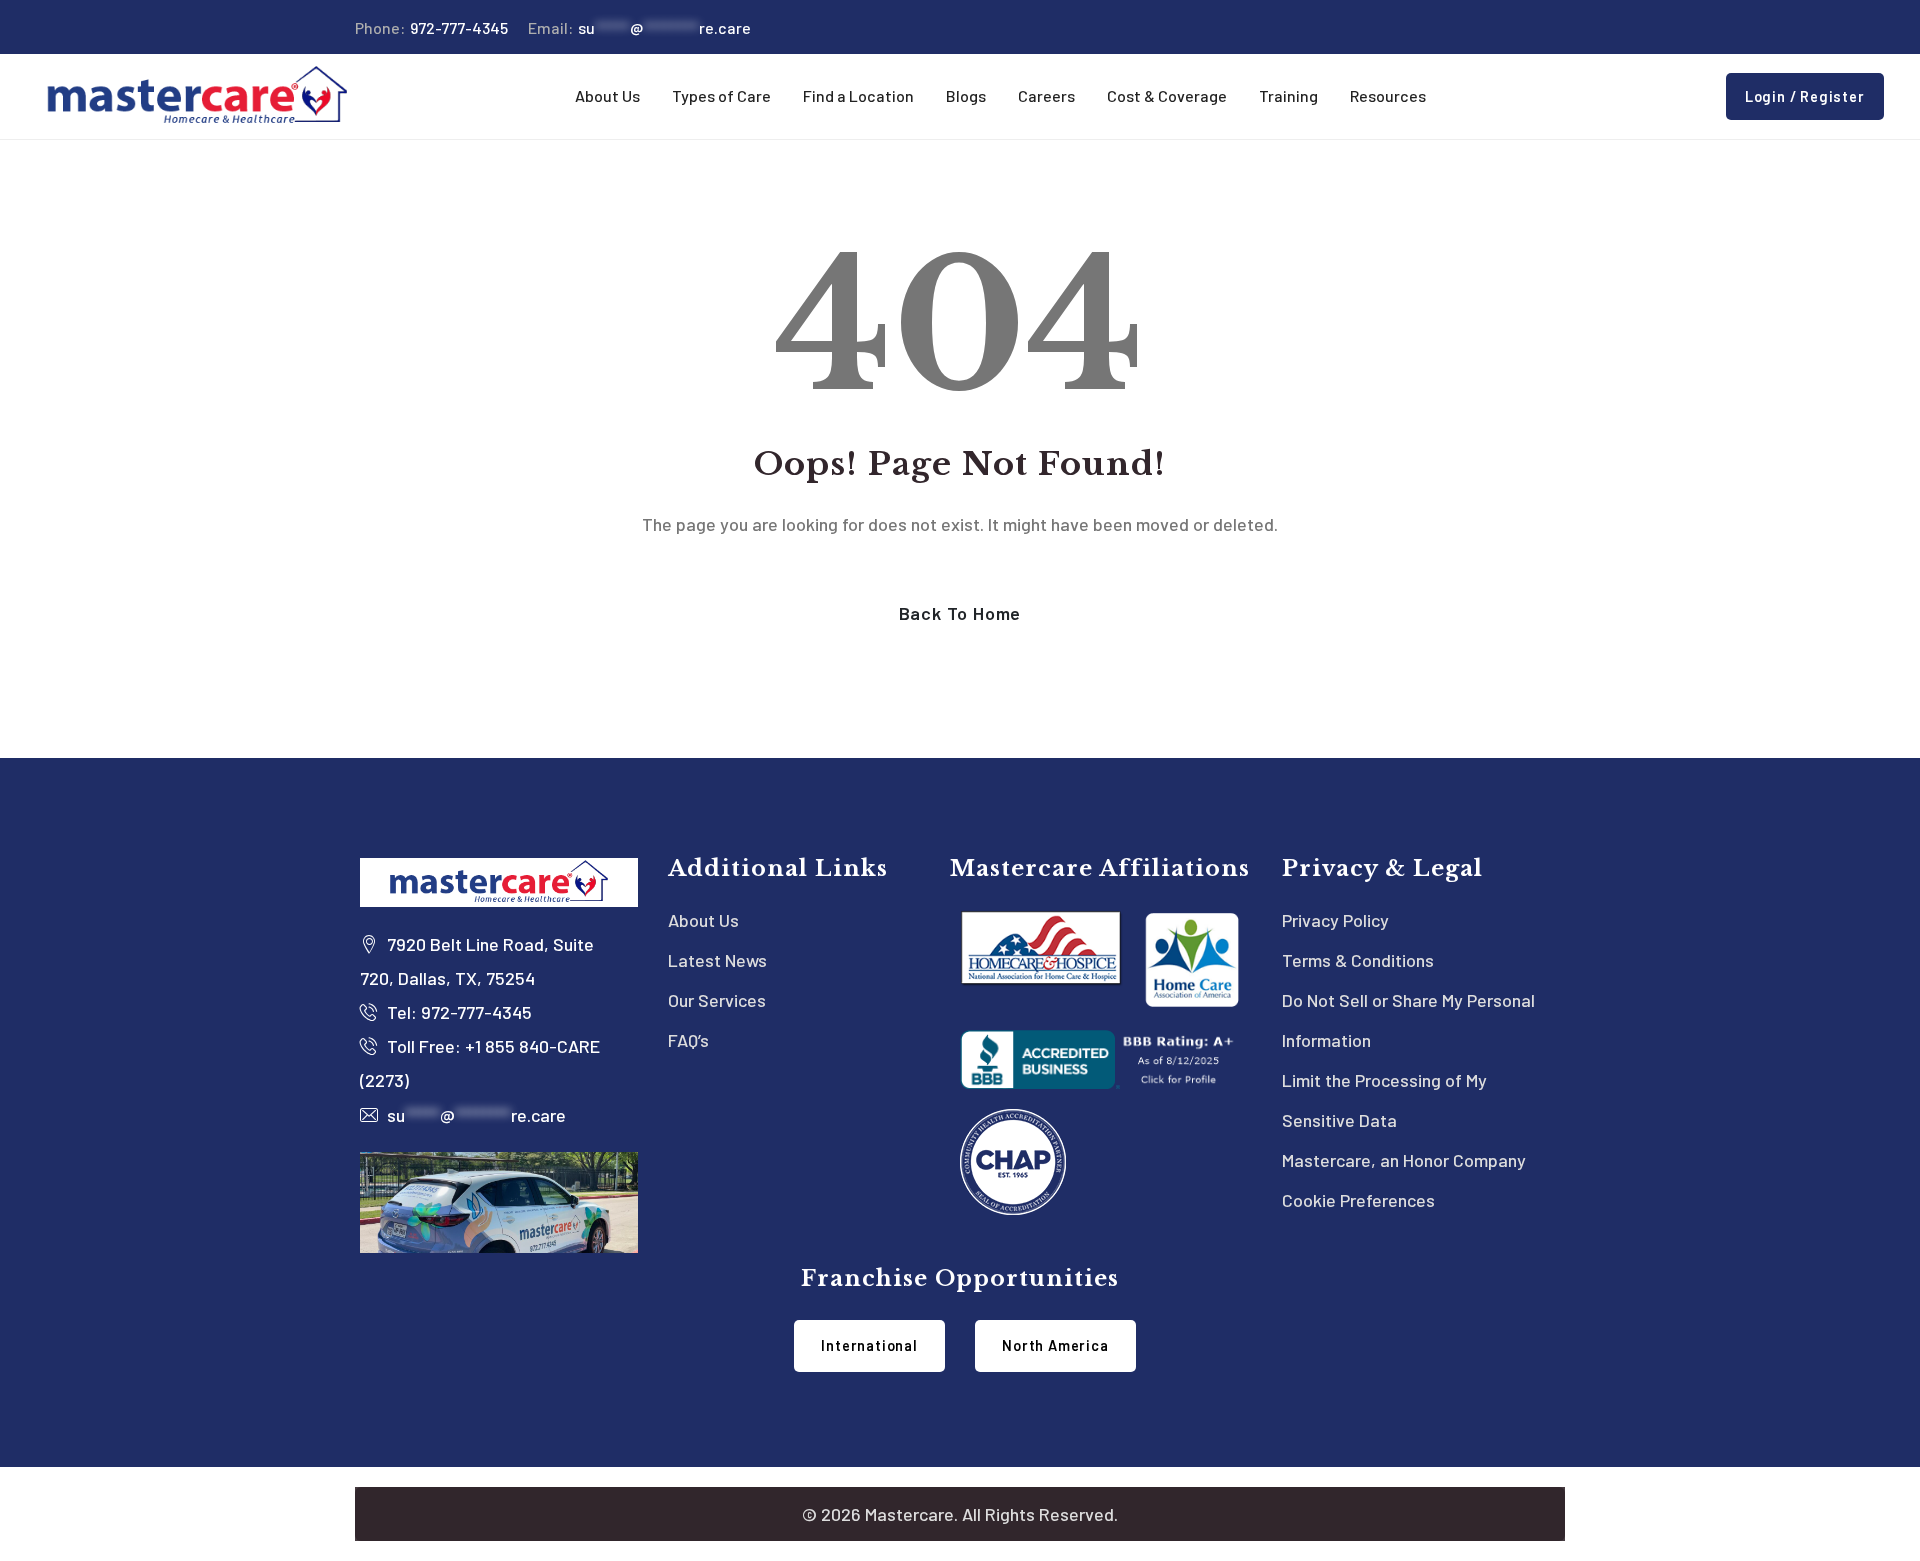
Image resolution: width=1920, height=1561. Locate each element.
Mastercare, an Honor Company (1404, 1160)
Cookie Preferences (1358, 1200)
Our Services (717, 1000)
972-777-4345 (431, 27)
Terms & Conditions (1358, 960)
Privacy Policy (1335, 920)
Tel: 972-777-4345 (457, 1012)
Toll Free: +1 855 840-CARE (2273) (480, 1063)
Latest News (717, 960)
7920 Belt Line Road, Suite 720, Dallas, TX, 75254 (477, 961)
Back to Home (960, 613)
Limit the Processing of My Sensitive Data (1384, 1100)
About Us (703, 920)
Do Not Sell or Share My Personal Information (1408, 1020)
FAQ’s (688, 1040)
